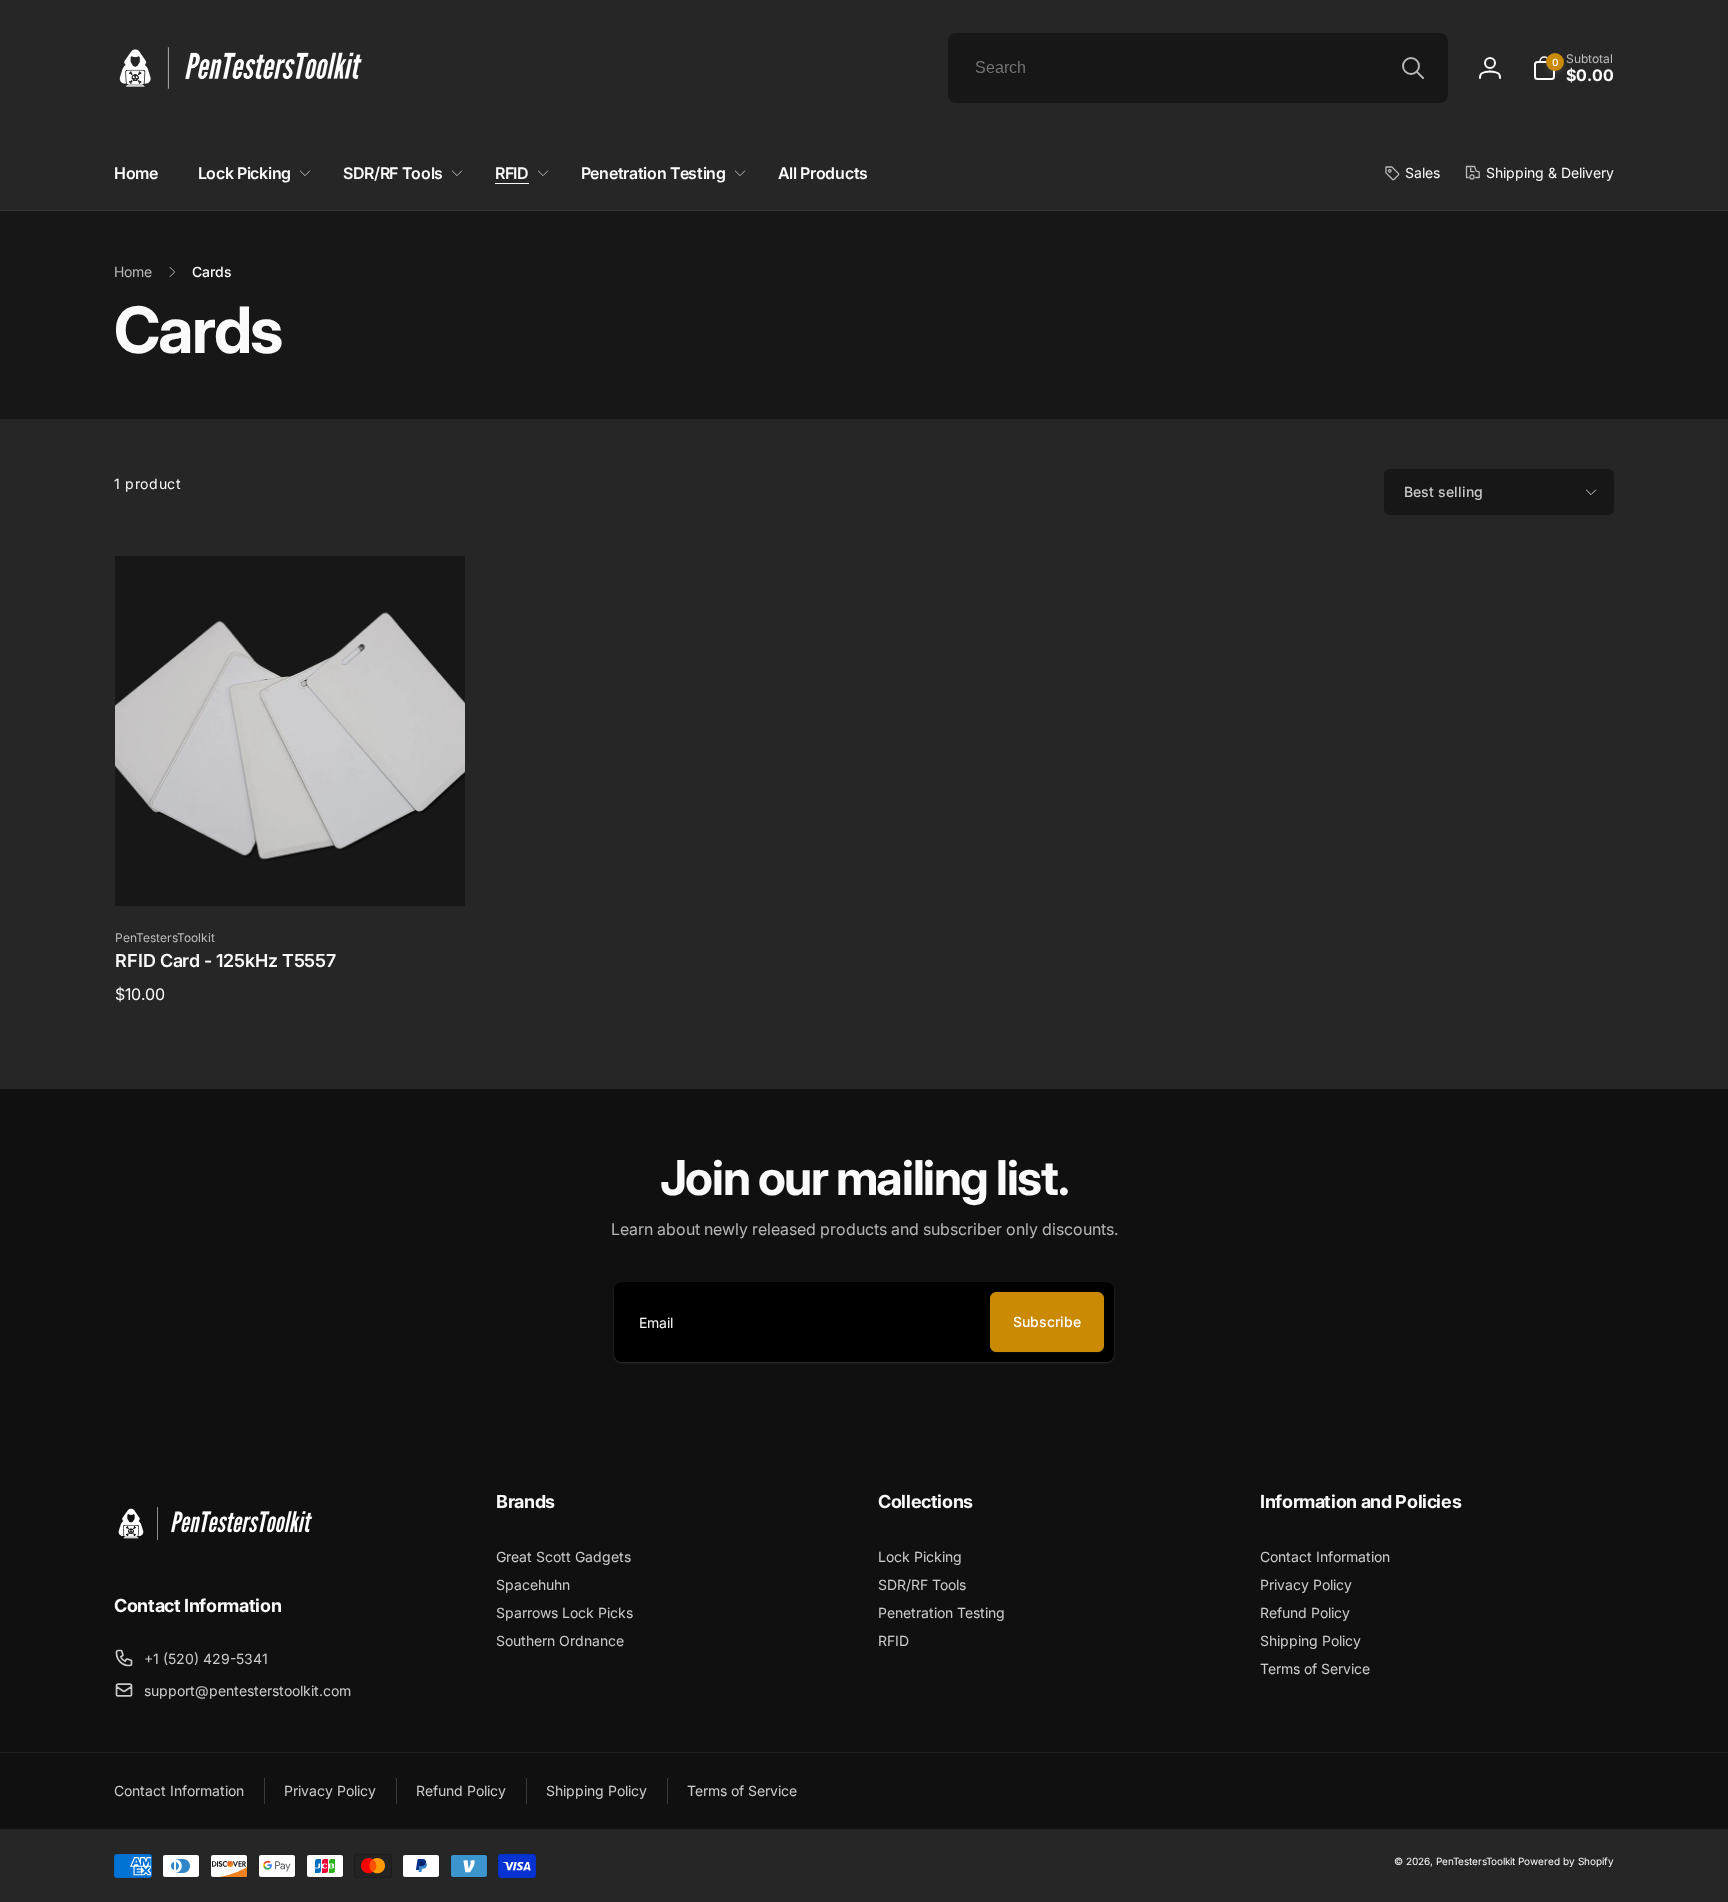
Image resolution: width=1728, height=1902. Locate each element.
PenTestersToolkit (1475, 1861)
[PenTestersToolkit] (214, 1551)
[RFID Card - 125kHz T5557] (291, 869)
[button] (1573, 68)
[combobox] (1198, 68)
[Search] (1413, 68)
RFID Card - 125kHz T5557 (225, 960)
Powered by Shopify (1566, 1861)
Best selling (1443, 491)
